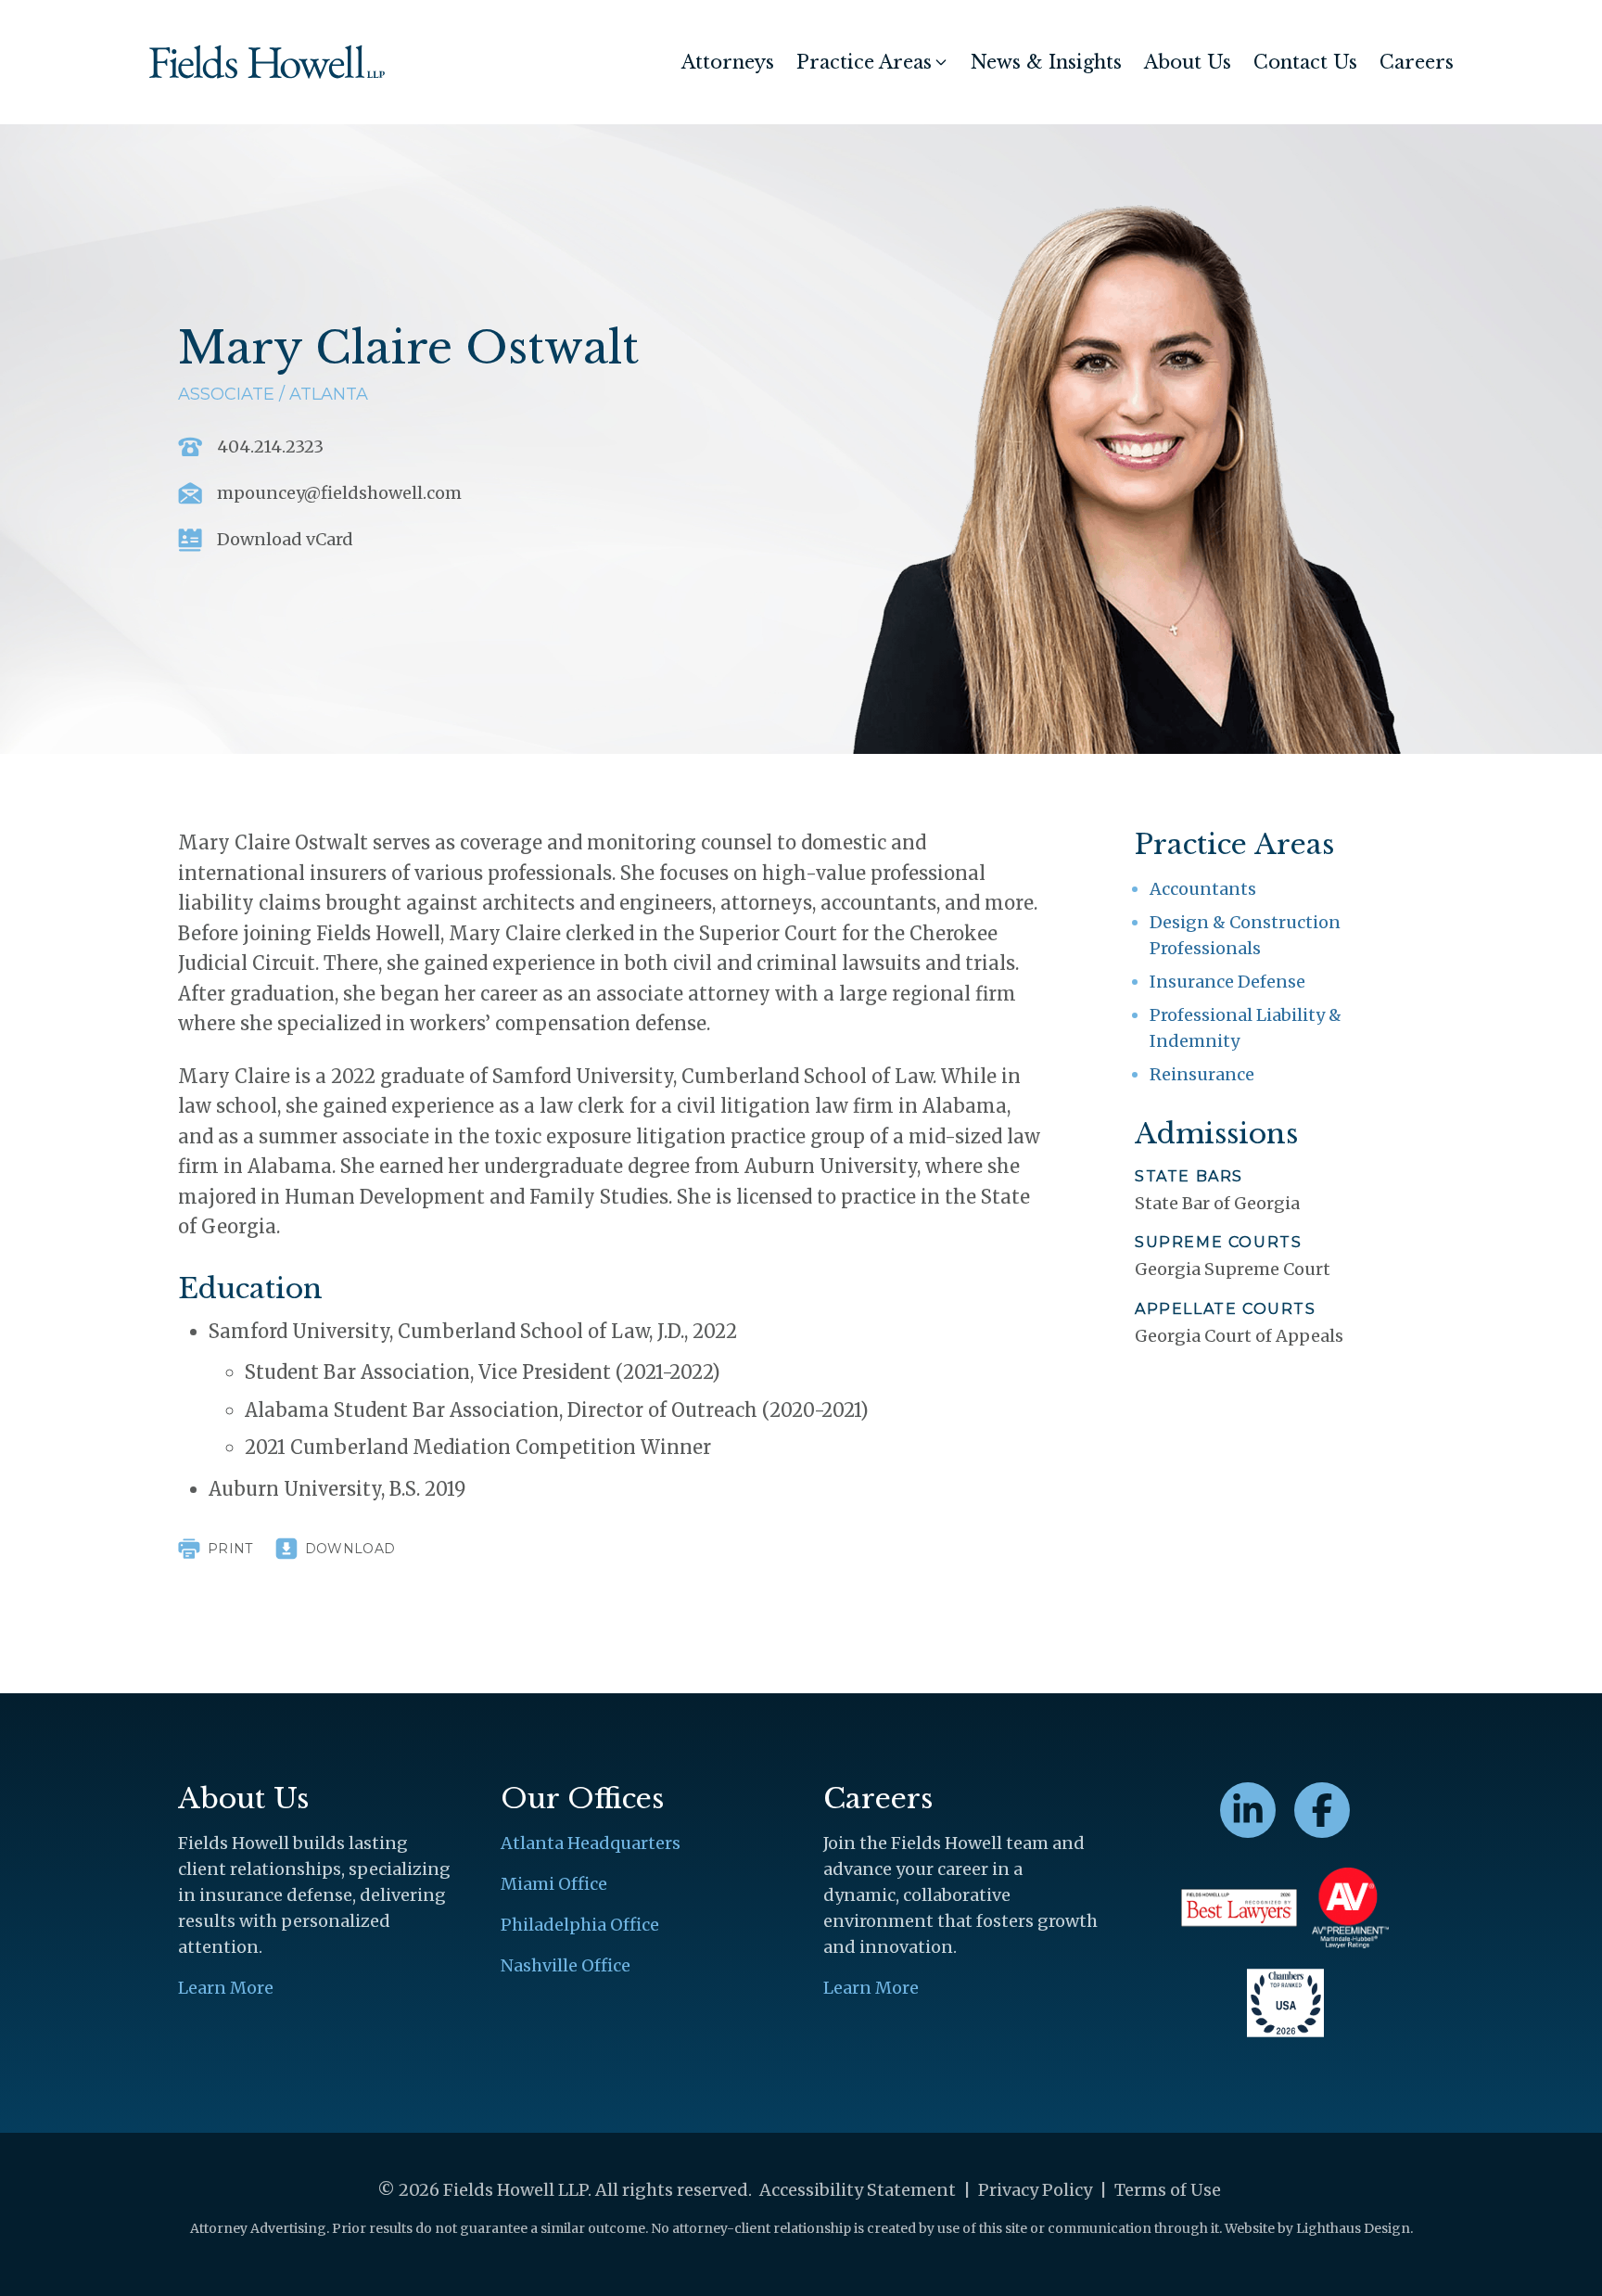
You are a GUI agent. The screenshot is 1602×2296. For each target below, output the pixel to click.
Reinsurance (1202, 1074)
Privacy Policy (1035, 2190)
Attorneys (728, 62)
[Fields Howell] (267, 62)
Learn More (226, 1988)
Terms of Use (1168, 2190)
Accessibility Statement (858, 2190)
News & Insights (1046, 62)
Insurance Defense (1227, 982)
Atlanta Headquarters (591, 1843)
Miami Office (554, 1884)
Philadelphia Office (580, 1925)
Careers (1417, 62)
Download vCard (285, 540)
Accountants (1203, 889)
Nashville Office (566, 1965)
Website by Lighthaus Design (1317, 2228)
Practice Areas (864, 62)
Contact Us (1305, 62)
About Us (1188, 62)
